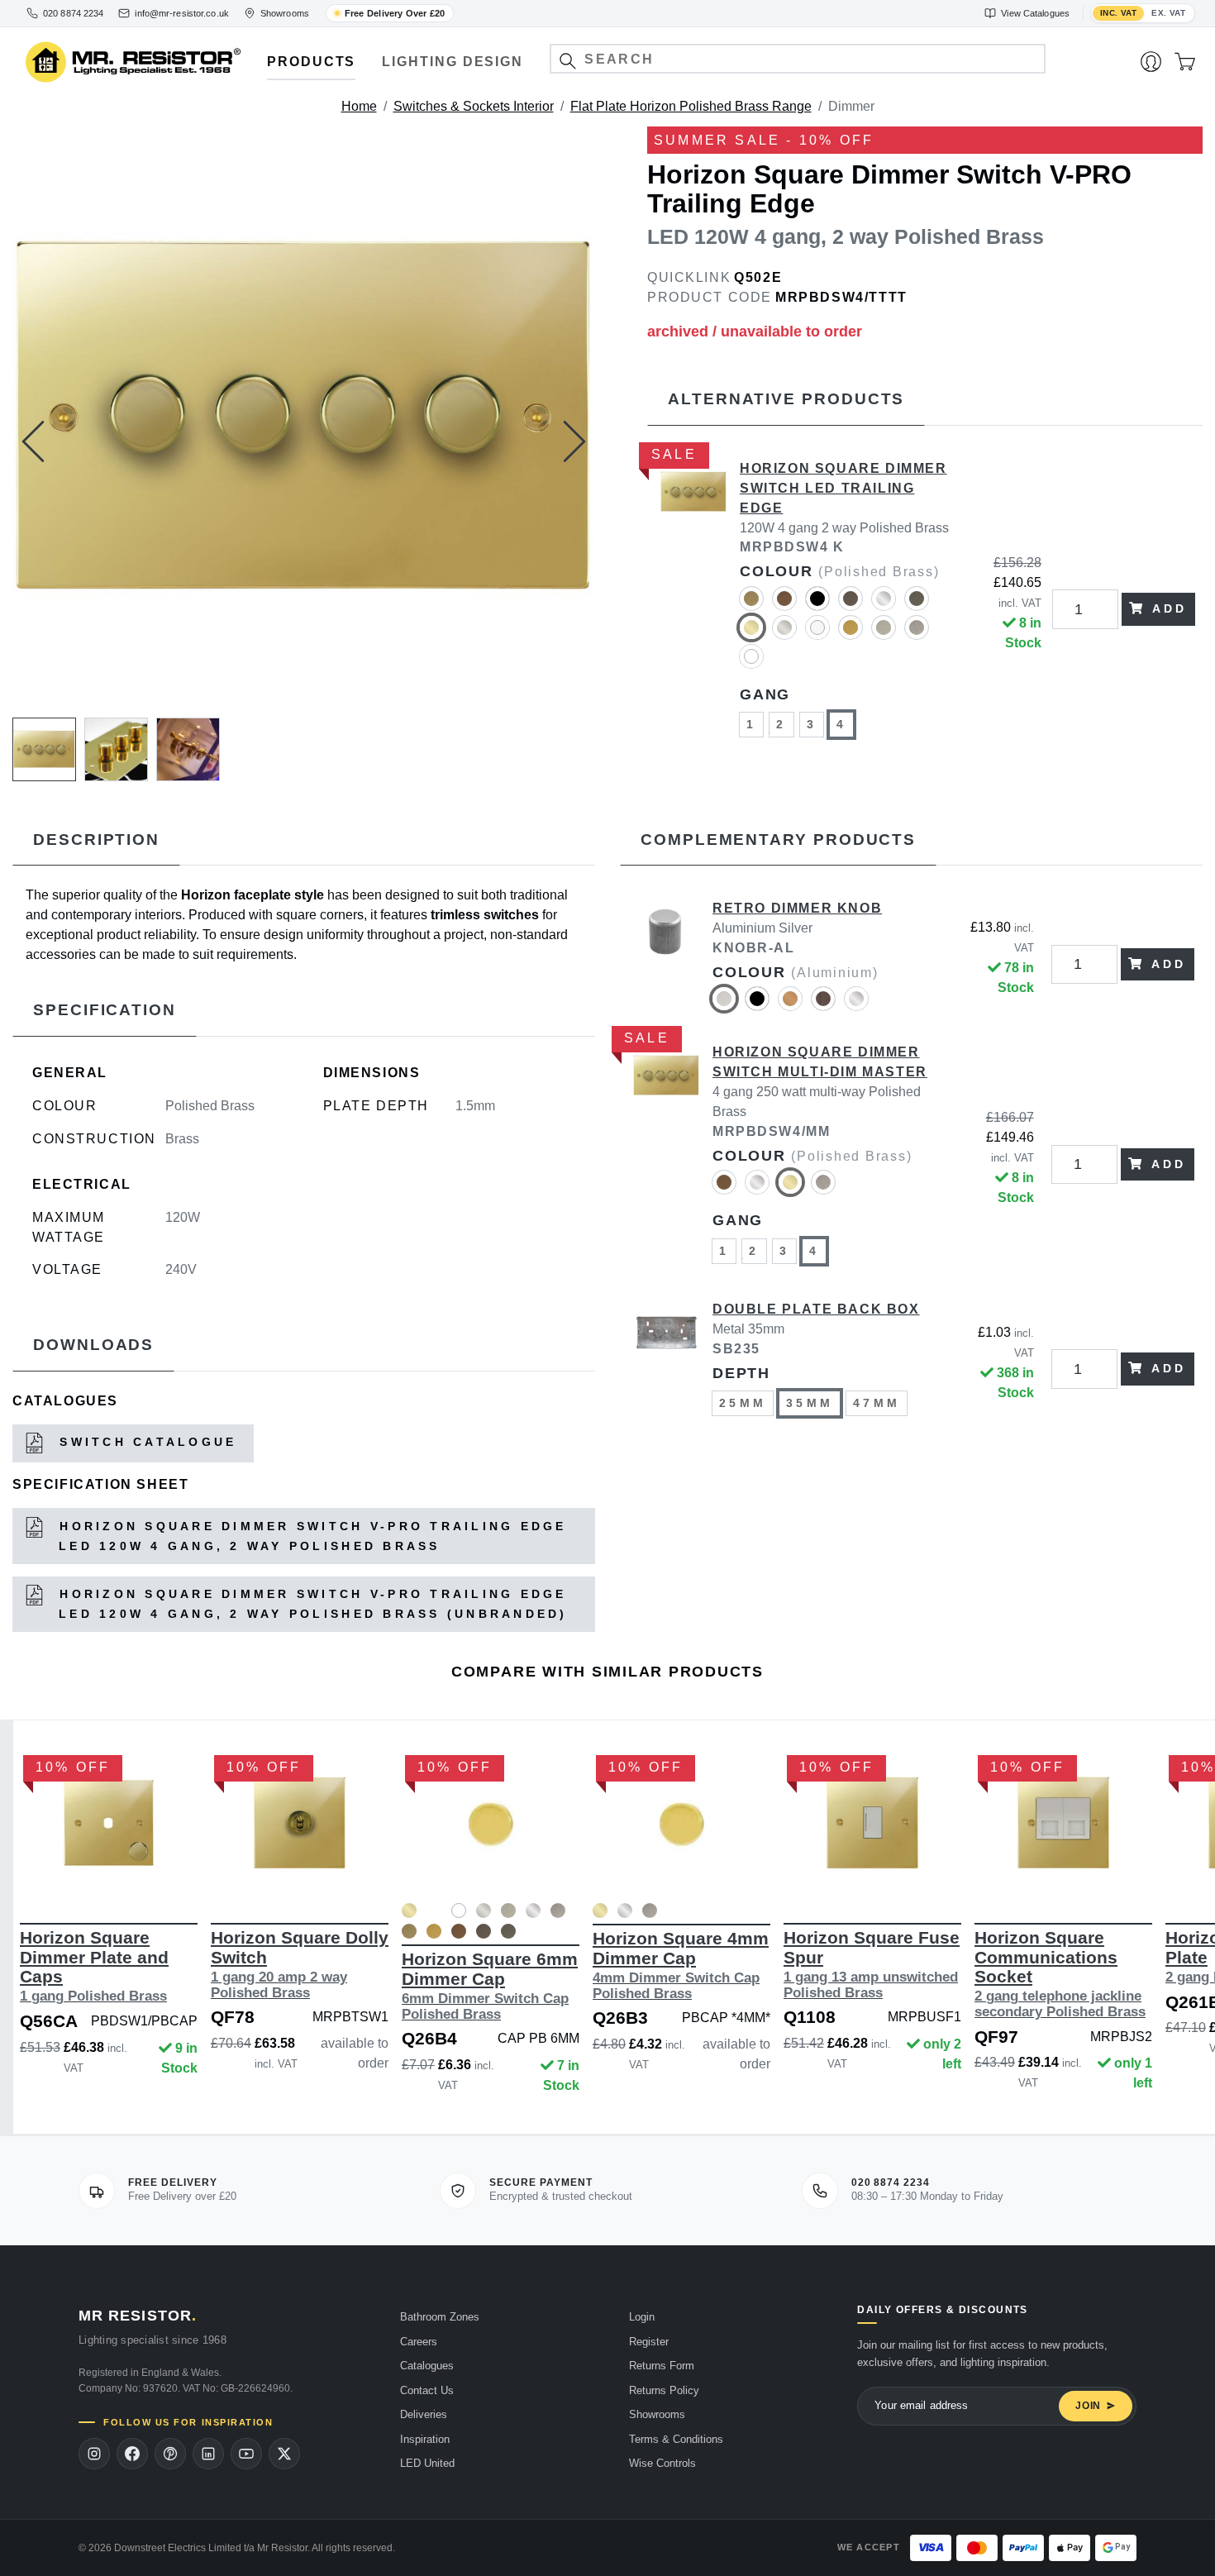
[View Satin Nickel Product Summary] (508, 1913)
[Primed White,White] (434, 1911)
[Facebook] (132, 2454)
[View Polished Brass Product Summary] (409, 1913)
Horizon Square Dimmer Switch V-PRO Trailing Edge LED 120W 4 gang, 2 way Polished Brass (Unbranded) (310, 1604)
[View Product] (109, 1823)
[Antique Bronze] (784, 606)
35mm (810, 1403)
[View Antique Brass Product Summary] (409, 1934)
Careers (419, 2342)
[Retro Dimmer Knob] (666, 964)
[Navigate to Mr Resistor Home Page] (133, 62)
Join (1088, 2406)
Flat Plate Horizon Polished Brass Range (691, 106)
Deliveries (424, 2414)
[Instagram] (94, 2454)
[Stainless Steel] (917, 634)
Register (649, 2342)
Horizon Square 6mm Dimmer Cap (490, 1985)
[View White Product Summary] (459, 1913)
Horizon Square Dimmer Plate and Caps (94, 1966)
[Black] (817, 606)
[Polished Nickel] (784, 634)
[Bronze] (823, 1006)
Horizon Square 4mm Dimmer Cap (681, 1965)
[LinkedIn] (208, 2454)
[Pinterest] (170, 2454)
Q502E (758, 277)
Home (359, 106)
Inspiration (425, 2439)
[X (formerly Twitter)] (284, 2454)
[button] (567, 61)
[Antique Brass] (751, 606)
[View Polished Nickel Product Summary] (484, 1913)
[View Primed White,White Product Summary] (434, 1913)
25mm (743, 1403)
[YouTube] (246, 2454)
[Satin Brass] (850, 634)
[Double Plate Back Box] (666, 1369)
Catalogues (427, 2366)
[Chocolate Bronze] (850, 606)
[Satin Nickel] (884, 634)
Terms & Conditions (676, 2439)
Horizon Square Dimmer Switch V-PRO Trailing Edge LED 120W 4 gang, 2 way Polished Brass (310, 1536)
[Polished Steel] (533, 1911)
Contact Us (427, 2390)
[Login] (1151, 62)
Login (642, 2317)
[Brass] (790, 1006)
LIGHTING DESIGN (453, 62)
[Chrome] (884, 606)
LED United (427, 2463)
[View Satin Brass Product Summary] (434, 1934)
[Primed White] (817, 634)
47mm (877, 1403)
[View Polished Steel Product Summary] (533, 1913)
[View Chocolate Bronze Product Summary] (484, 1934)
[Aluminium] (724, 1006)
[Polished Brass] (751, 634)
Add (1170, 608)
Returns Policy (664, 2390)
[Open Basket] (1185, 62)
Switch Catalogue (145, 1443)
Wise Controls (662, 2463)
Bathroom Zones (440, 2317)
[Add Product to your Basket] (31, 1875)
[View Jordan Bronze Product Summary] (508, 1934)
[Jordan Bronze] (917, 606)
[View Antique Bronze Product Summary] (459, 1934)
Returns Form (662, 2366)
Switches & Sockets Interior (474, 106)
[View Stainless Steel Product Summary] (558, 1913)
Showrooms (657, 2414)
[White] (751, 663)
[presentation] (33, 441)
